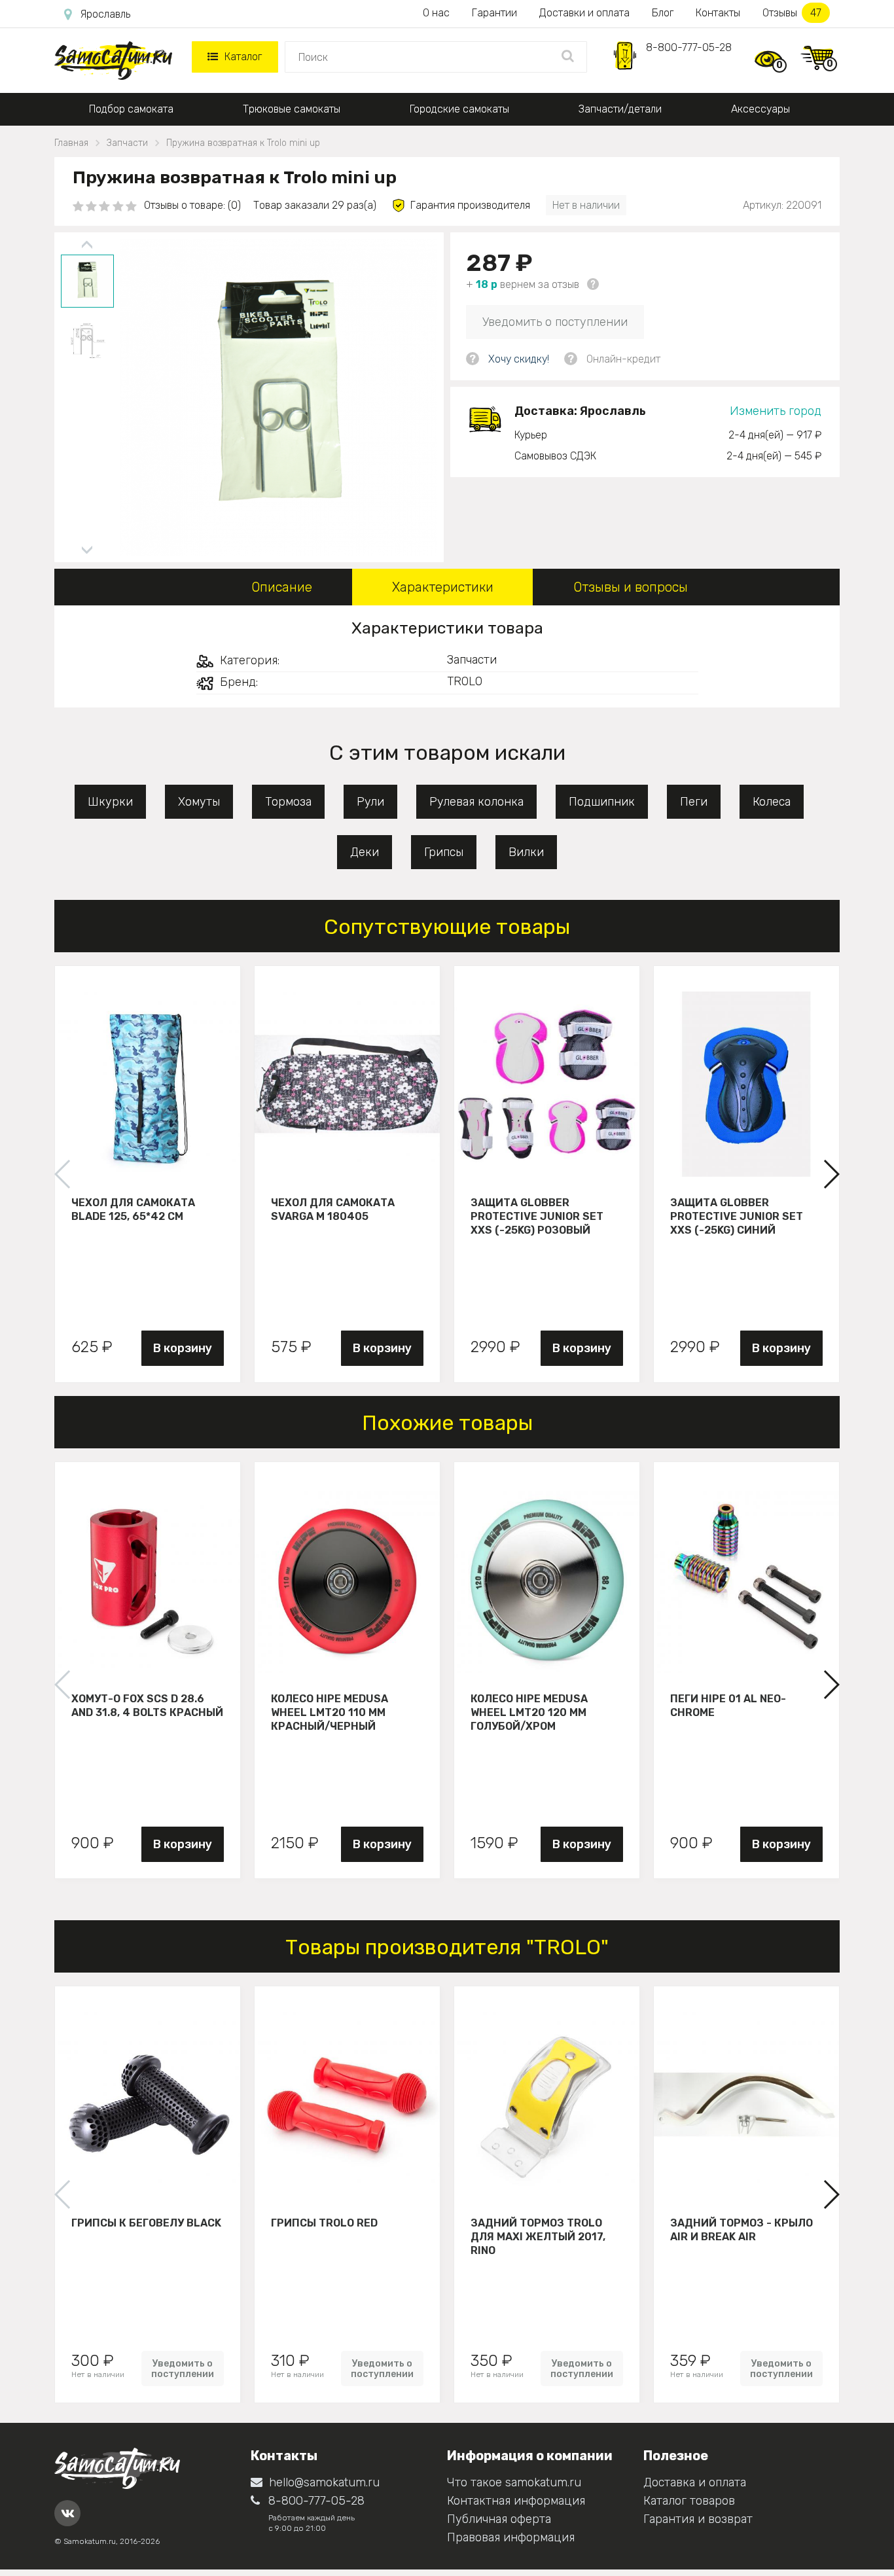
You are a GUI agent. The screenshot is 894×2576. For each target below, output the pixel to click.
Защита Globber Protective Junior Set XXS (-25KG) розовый (537, 1216)
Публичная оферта (499, 2519)
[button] (831, 1174)
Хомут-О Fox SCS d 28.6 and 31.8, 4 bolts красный (147, 1706)
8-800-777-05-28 (689, 47)
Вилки (526, 852)
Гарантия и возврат (698, 2519)
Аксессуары (760, 109)
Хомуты (199, 802)
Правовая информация (511, 2537)
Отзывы (792, 13)
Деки (365, 852)
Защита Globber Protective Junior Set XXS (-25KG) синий (737, 1216)
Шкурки (110, 802)
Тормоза (288, 802)
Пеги (694, 802)
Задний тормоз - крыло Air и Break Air (742, 2230)
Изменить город (776, 411)
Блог (663, 13)
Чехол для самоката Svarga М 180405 (333, 1209)
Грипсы (444, 852)
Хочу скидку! (519, 359)
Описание (282, 587)
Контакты (718, 13)
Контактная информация (516, 2501)
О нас (436, 13)
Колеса (772, 802)
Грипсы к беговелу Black (146, 2223)
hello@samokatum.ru (324, 2482)
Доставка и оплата (695, 2482)
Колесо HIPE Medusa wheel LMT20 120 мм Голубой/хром (529, 1712)
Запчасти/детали (620, 109)
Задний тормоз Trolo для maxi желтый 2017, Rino (538, 2236)
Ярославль (105, 14)
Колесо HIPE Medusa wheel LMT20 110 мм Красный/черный (330, 1712)
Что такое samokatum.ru (514, 2482)
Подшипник (602, 802)
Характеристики (443, 587)
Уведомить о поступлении (555, 322)
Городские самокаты (459, 109)
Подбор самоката (131, 109)
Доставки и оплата (584, 13)
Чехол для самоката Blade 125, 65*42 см (133, 1209)
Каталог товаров (689, 2501)
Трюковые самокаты (292, 109)
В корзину (183, 1348)
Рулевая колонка (476, 802)
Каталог (243, 57)
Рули (370, 802)
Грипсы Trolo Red (324, 2223)
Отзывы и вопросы (631, 587)
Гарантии (494, 13)
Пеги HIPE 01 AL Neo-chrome (728, 1706)
